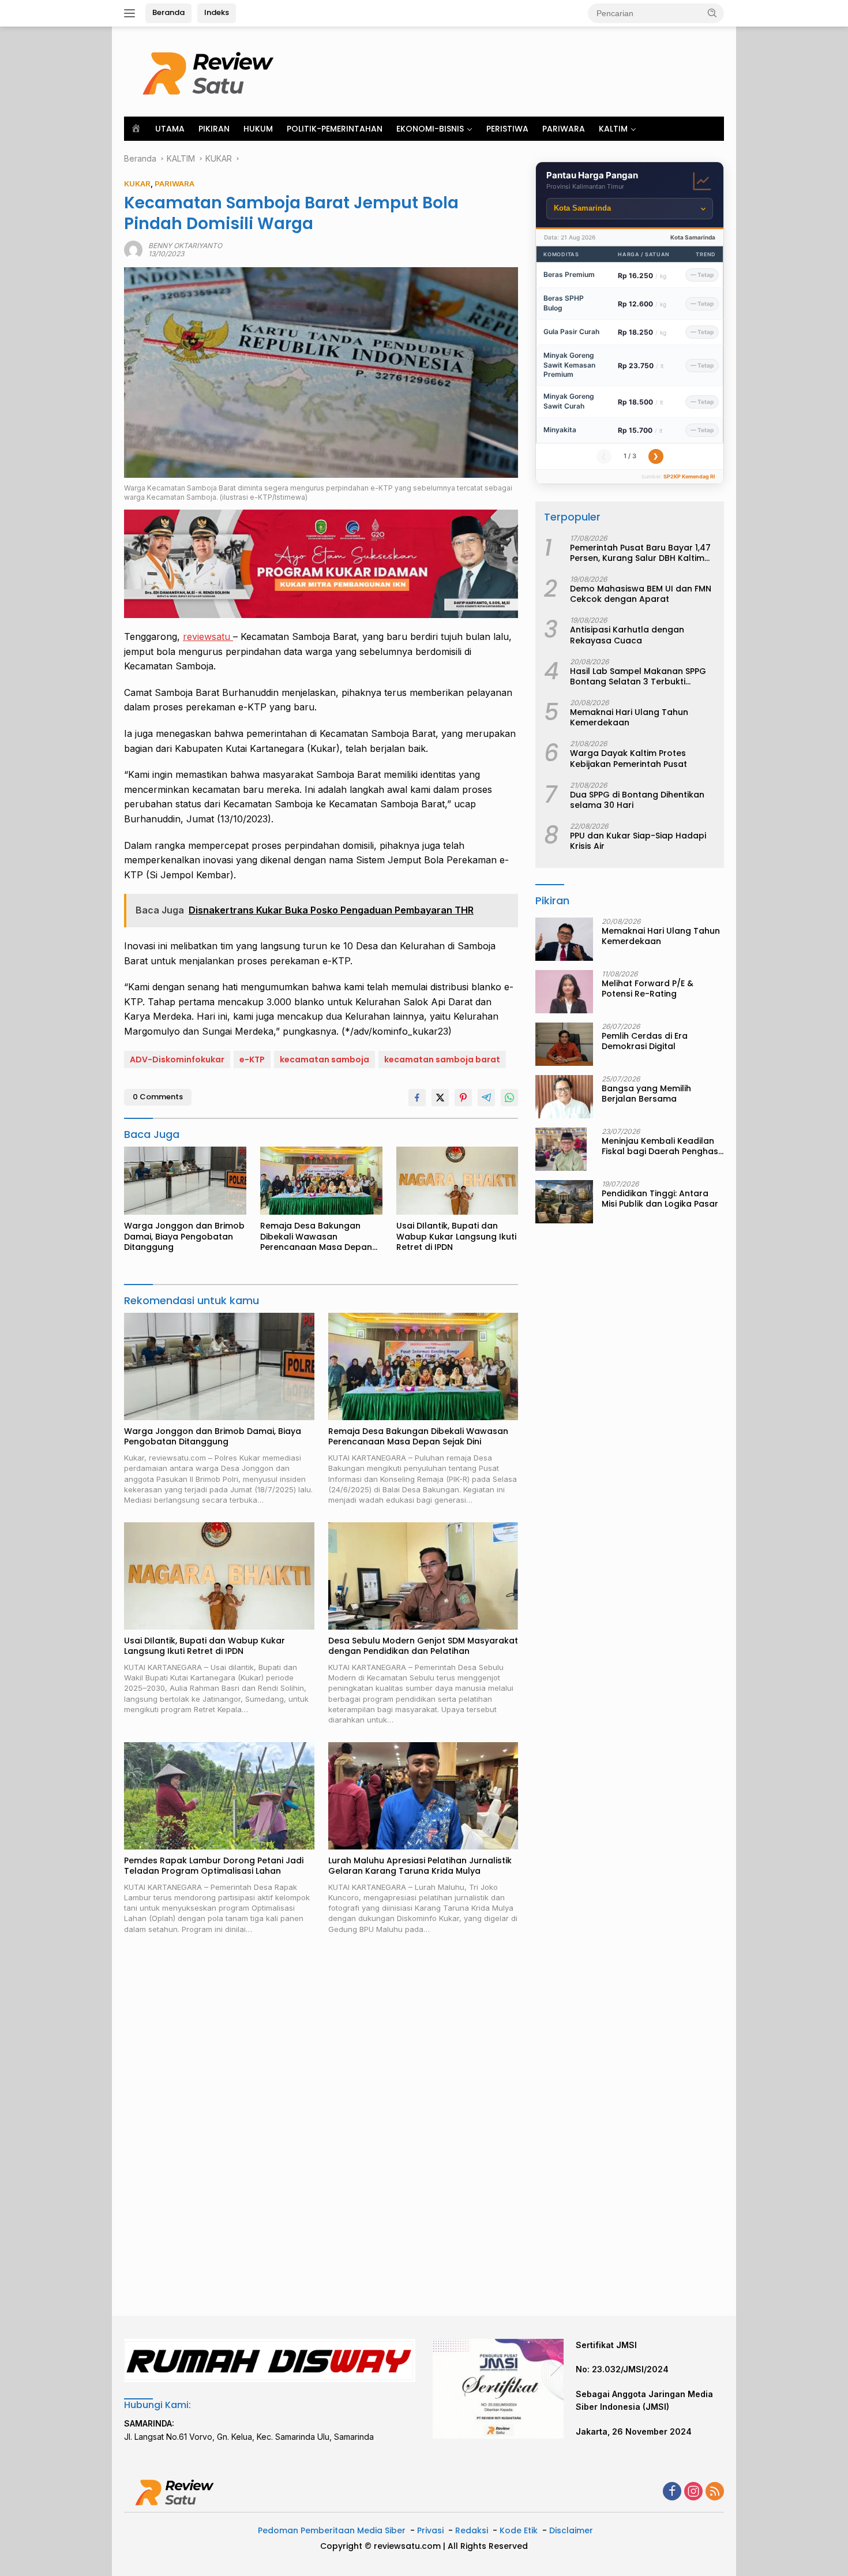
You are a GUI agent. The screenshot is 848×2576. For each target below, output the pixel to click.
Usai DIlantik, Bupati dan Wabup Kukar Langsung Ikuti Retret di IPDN (456, 1236)
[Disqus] (321, 2126)
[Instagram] (693, 2492)
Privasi (430, 2530)
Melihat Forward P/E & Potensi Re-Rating (648, 989)
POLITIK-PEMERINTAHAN (335, 129)
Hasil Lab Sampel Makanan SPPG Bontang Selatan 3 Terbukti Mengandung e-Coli (638, 676)
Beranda (168, 12)
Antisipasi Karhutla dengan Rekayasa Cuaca (627, 635)
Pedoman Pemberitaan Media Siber (332, 2530)
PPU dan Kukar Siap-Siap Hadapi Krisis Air (638, 841)
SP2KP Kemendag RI (689, 476)
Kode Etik (519, 2530)
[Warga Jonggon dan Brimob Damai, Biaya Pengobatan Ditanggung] (185, 1181)
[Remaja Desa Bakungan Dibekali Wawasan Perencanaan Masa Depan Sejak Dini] (321, 1181)
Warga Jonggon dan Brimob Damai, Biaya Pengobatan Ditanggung (184, 1236)
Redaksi (472, 2530)
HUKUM (258, 129)
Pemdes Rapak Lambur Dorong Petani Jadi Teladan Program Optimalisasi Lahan (214, 1866)
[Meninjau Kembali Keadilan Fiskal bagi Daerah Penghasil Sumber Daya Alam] (561, 1149)
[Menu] (132, 13)
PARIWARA (564, 129)
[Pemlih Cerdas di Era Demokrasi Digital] (564, 1044)
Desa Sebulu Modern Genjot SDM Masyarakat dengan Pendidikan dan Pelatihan (423, 1646)
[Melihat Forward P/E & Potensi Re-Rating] (564, 992)
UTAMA (170, 129)
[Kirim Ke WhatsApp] (509, 1098)
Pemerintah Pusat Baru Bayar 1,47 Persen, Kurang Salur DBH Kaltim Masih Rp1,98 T (640, 553)
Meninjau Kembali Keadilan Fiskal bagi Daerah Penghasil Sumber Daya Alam (662, 1146)
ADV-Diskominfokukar (177, 1059)
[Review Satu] (211, 71)
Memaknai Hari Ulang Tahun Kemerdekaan (629, 718)
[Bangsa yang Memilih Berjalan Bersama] (564, 1097)
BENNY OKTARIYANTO (185, 246)
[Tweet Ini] (440, 1098)
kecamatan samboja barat (442, 1059)
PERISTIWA (507, 129)
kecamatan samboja (324, 1059)
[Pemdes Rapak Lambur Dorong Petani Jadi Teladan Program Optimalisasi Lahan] (219, 1796)
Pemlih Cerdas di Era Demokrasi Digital (645, 1041)
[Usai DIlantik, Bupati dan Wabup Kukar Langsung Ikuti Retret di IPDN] (457, 1181)
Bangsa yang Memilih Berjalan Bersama (646, 1094)
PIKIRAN (214, 129)
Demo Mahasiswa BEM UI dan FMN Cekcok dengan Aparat (641, 594)
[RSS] (715, 2492)
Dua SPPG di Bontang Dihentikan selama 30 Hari (637, 800)
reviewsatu (208, 636)
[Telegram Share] (486, 1098)
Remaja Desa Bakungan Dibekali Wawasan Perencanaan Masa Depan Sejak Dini (316, 1236)
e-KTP (252, 1059)
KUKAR (137, 184)
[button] (712, 13)
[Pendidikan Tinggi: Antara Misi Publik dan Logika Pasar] (564, 1202)
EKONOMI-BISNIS (430, 129)
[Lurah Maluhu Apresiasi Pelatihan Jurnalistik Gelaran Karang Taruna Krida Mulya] (423, 1796)
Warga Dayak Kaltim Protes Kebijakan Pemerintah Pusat (629, 759)
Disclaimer (571, 2530)
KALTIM (613, 129)
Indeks (217, 12)
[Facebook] (672, 2492)
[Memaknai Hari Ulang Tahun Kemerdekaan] (564, 939)
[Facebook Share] (417, 1098)
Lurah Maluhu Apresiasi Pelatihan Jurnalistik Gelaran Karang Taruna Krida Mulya (420, 1866)
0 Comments (158, 1097)
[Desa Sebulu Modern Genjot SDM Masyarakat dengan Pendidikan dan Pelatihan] (423, 1576)
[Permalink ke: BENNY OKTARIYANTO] (133, 249)
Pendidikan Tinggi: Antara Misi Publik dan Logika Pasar (660, 1199)
